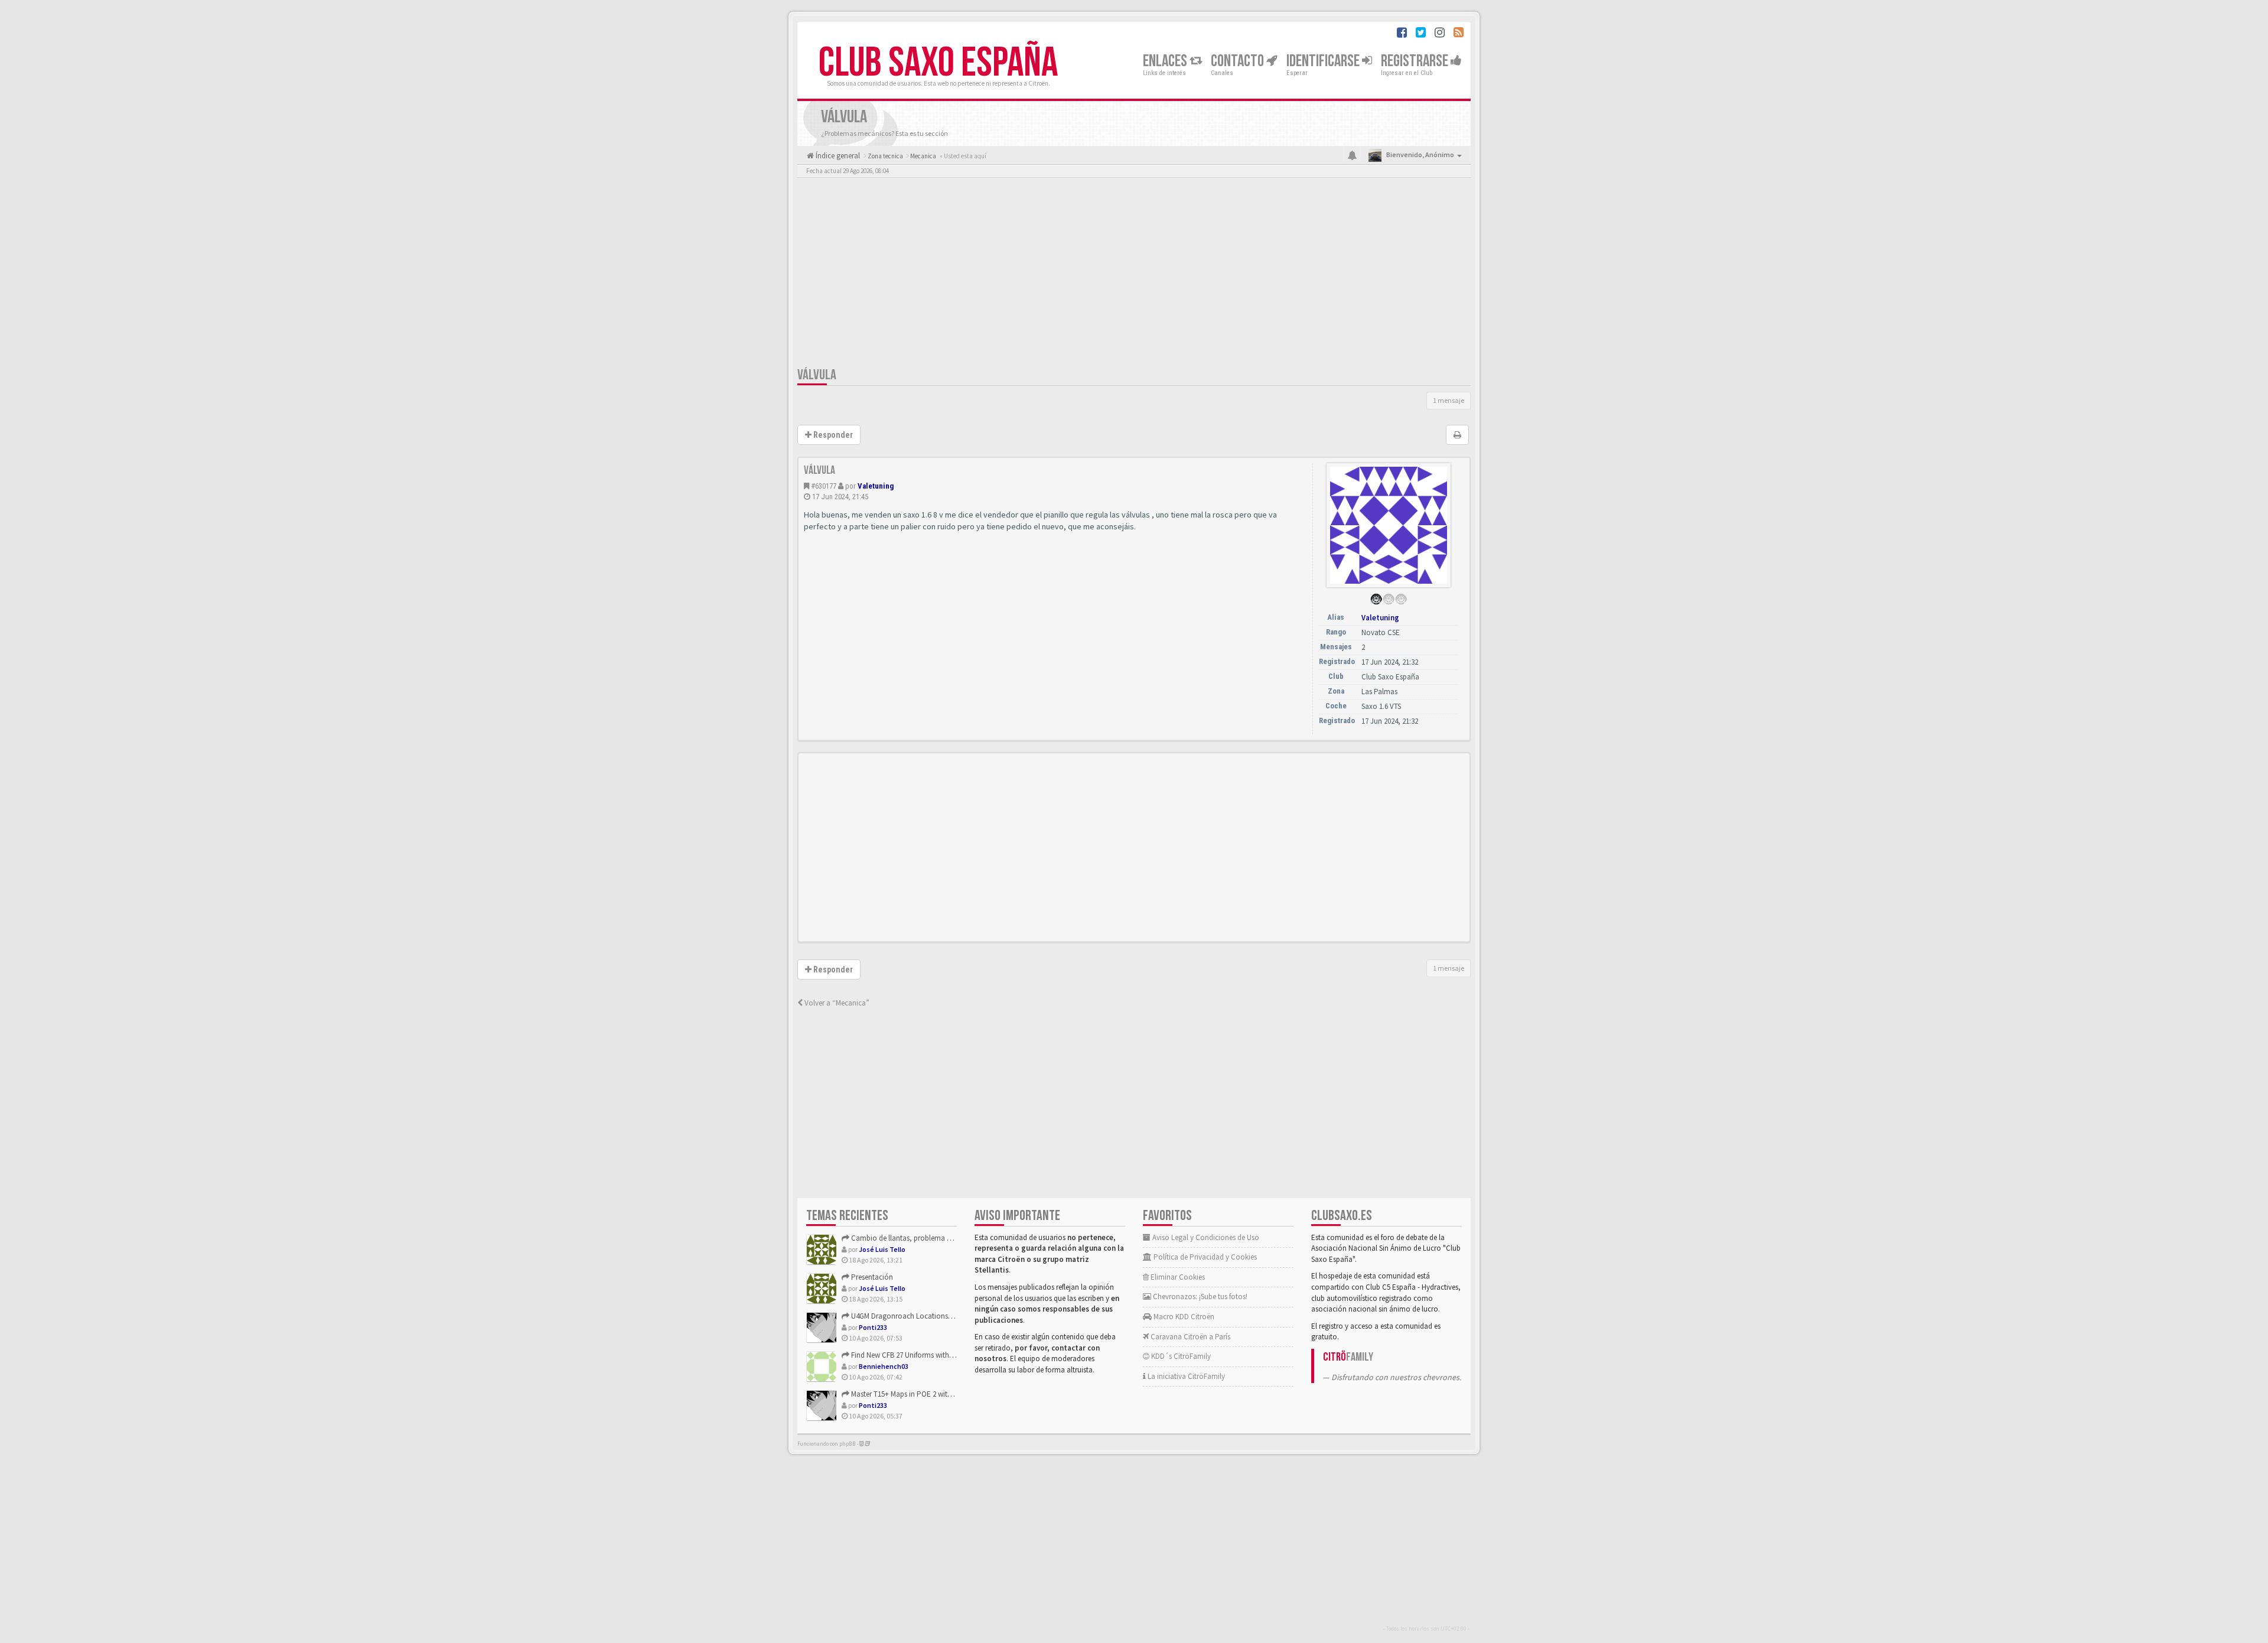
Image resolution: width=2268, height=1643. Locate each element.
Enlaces (1166, 61)
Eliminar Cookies (1177, 1277)
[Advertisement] (1134, 275)
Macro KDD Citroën (1183, 1317)
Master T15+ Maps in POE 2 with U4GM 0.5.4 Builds (929, 1394)
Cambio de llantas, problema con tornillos (918, 1238)
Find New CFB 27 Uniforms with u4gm (909, 1355)
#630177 (824, 486)
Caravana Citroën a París (1190, 1337)
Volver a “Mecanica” (836, 1003)
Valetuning (876, 486)
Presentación (871, 1277)
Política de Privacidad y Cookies (1204, 1257)
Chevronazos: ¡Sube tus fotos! (1199, 1296)
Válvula (817, 375)
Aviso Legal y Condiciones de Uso (1205, 1237)
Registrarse (1416, 61)
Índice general (837, 156)
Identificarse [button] (1324, 61)
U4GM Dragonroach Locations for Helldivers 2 (923, 1316)
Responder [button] (832, 435)
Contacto (1239, 61)
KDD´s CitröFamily (1180, 1356)
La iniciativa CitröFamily (1185, 1376)
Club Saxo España (938, 63)
